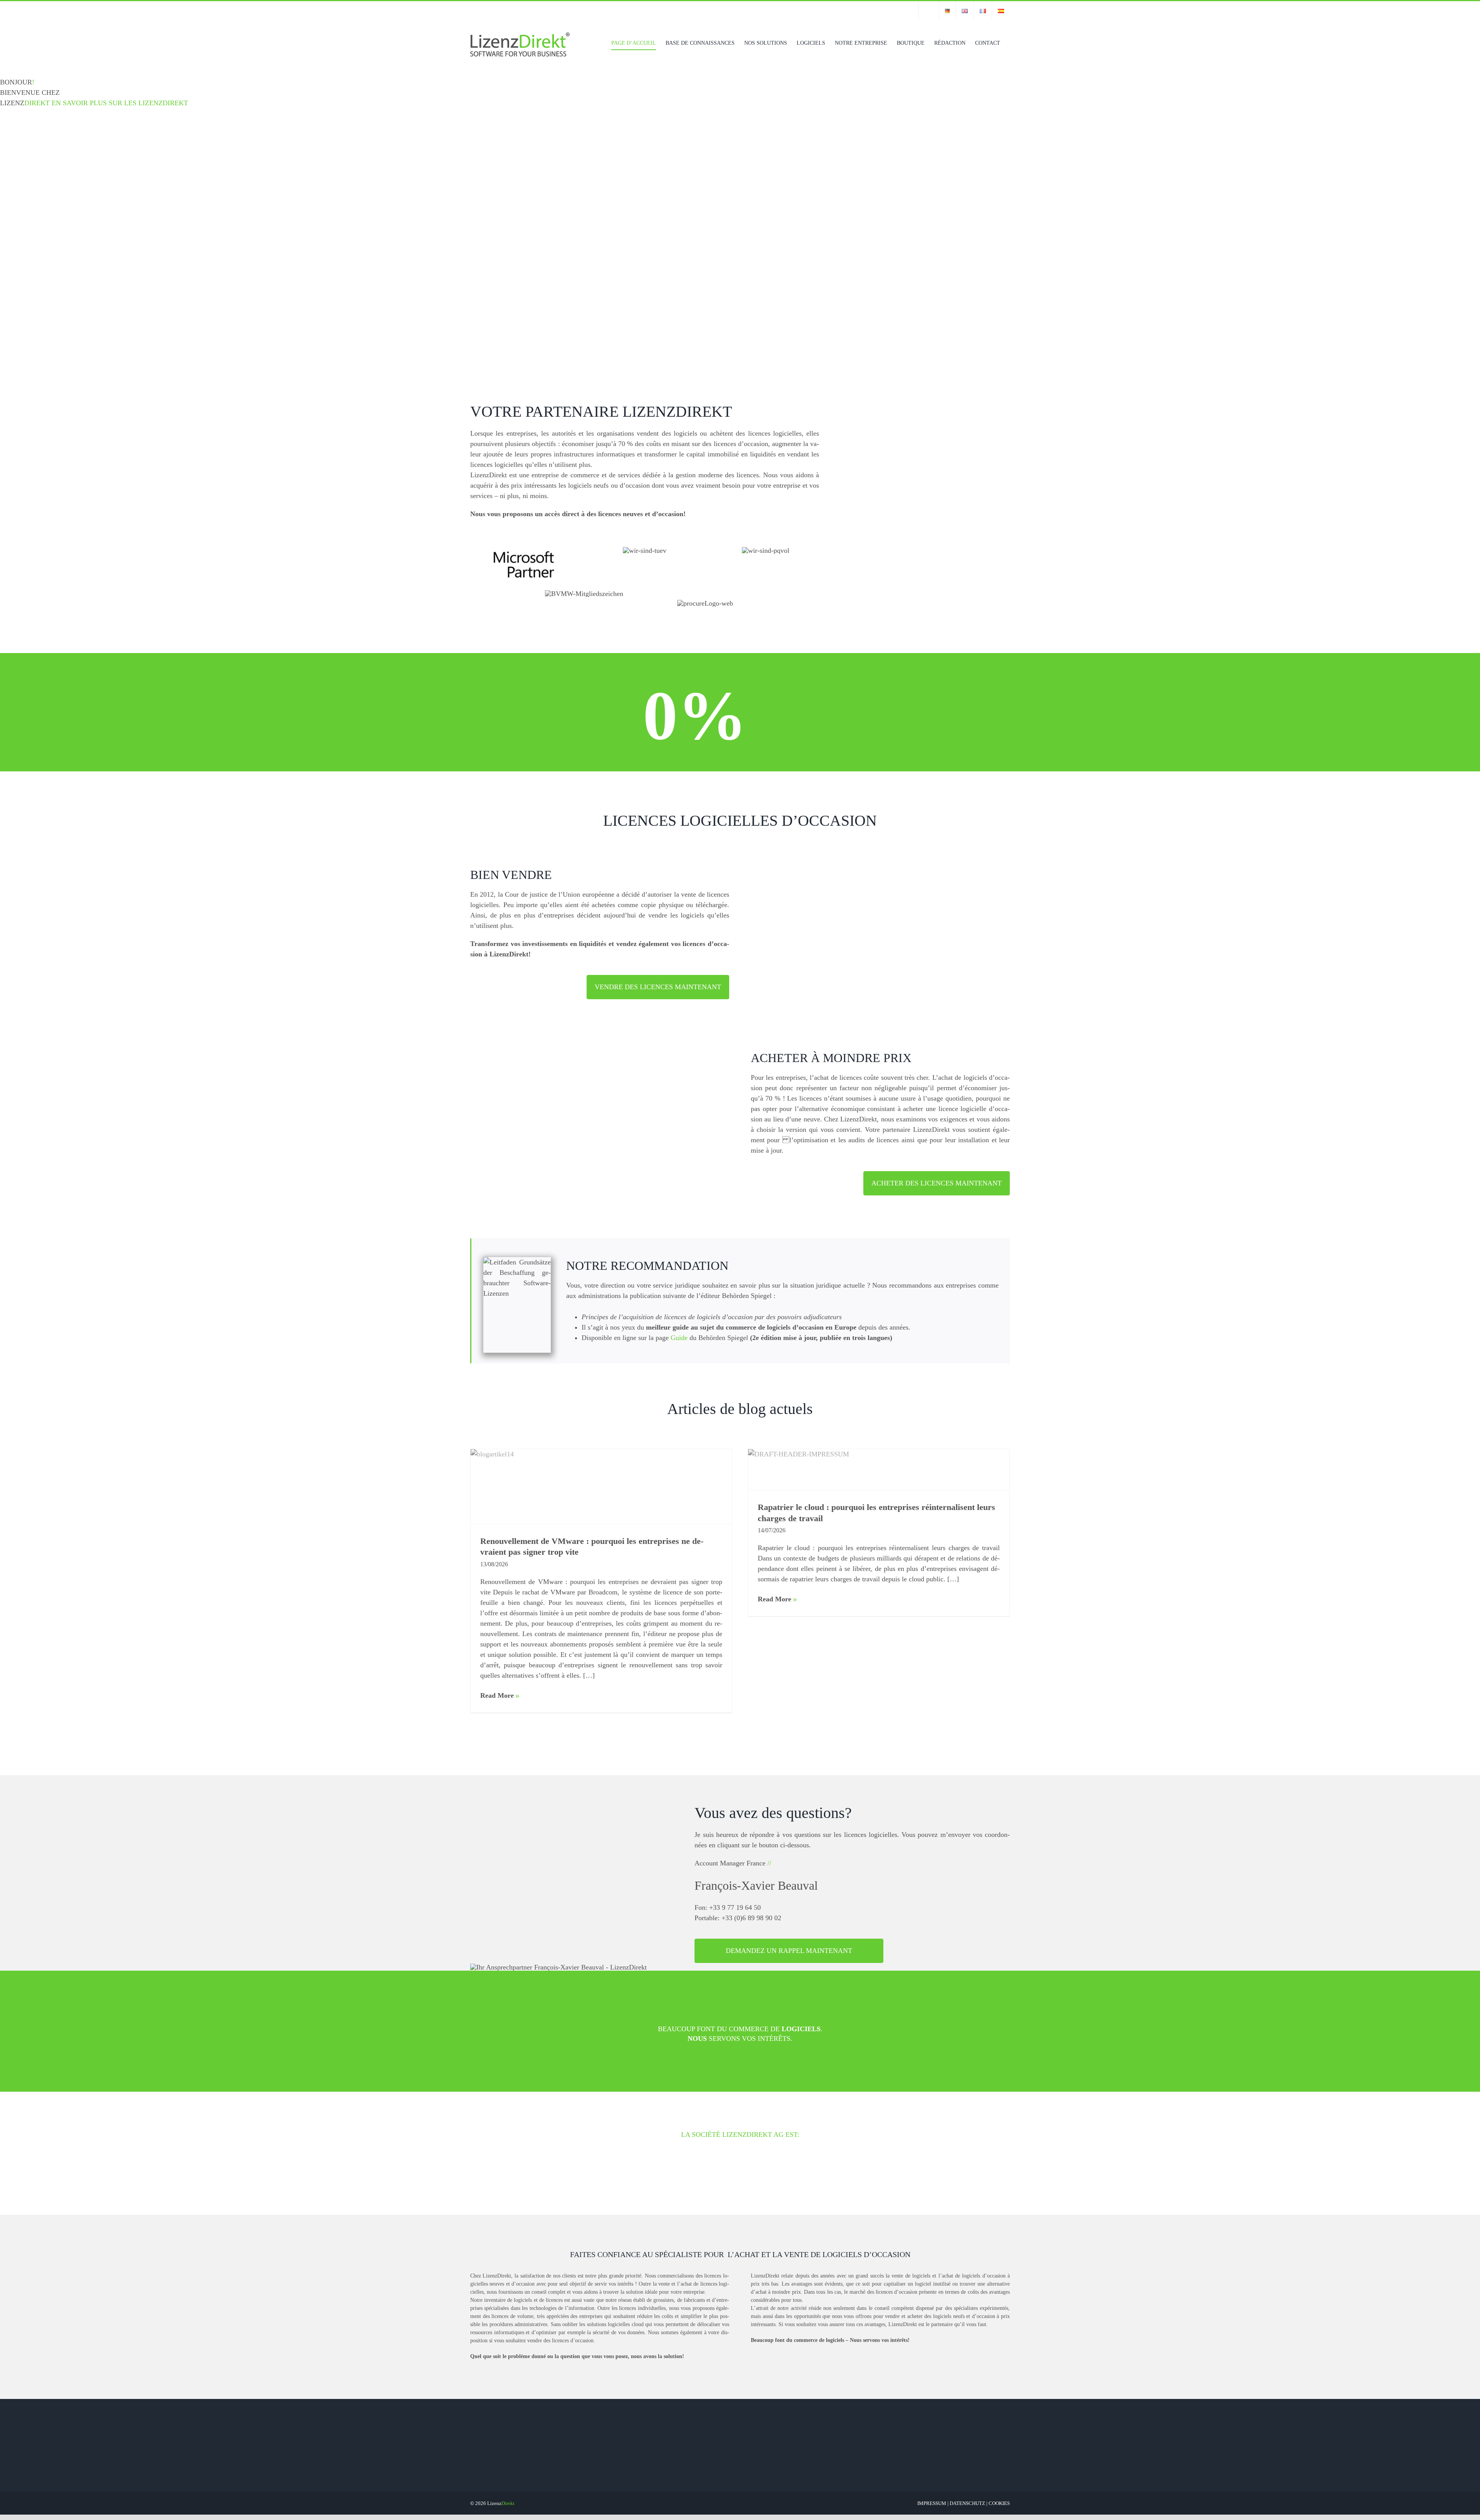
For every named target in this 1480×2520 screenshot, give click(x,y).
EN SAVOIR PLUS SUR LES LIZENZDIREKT (120, 103)
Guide (679, 1338)
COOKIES (999, 2503)
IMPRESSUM (932, 2503)
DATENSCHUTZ (967, 2503)
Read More (497, 1695)
